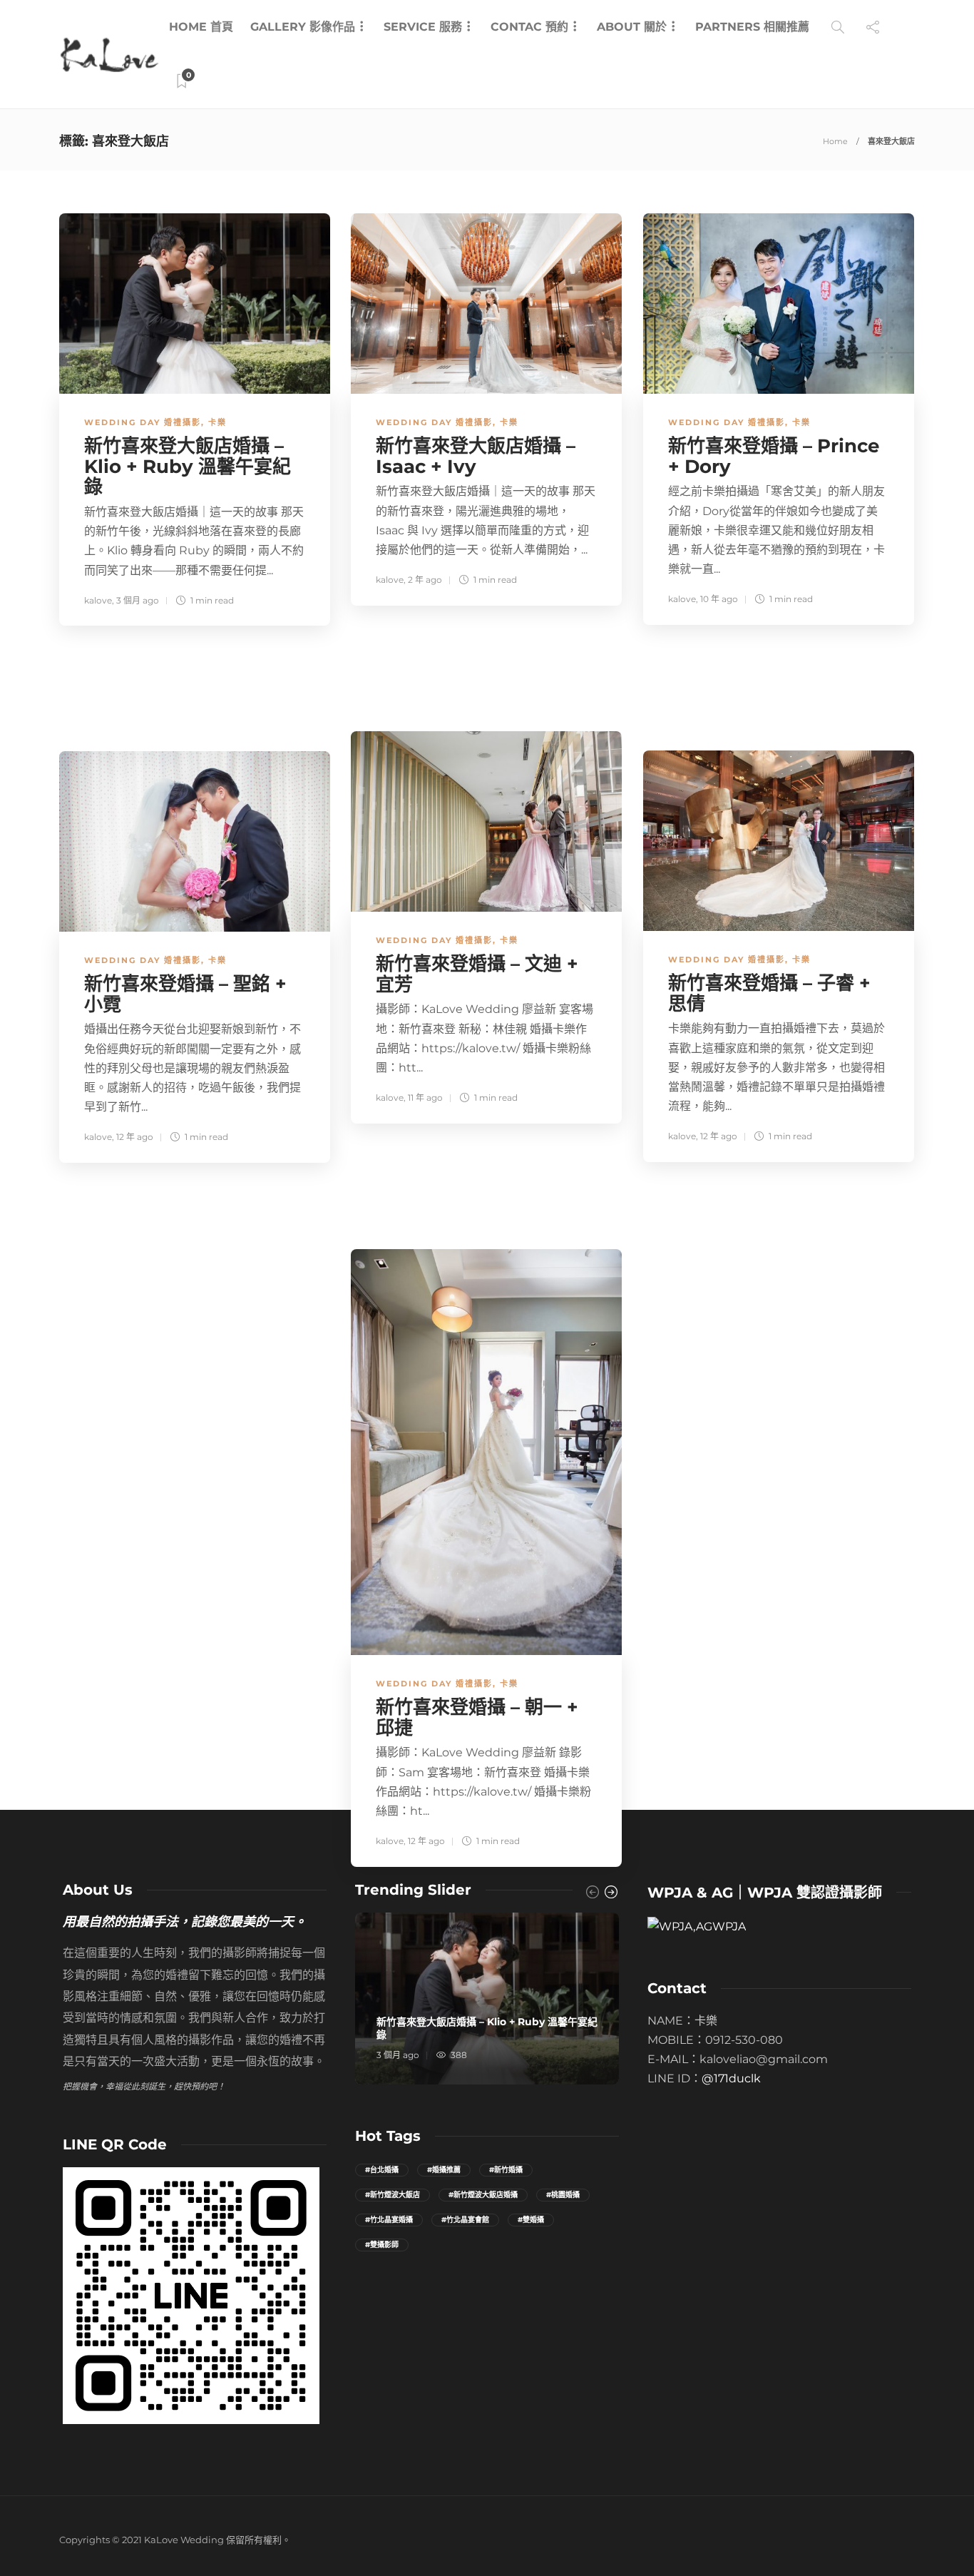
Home (835, 141)
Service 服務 (423, 27)
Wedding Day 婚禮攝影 (143, 422)
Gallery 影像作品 (303, 27)
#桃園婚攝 (563, 2195)
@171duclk (731, 2078)
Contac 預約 (529, 27)
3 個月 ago (138, 600)
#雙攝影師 (382, 2245)
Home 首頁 (201, 27)
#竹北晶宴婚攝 (389, 2220)
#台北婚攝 (382, 2170)
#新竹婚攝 (506, 2170)
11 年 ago (425, 1098)
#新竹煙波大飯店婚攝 (483, 2195)
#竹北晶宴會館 (465, 2220)
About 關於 (632, 27)
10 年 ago (719, 599)
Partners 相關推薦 (752, 27)
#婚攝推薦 (444, 2170)
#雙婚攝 (531, 2220)
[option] (487, 1999)
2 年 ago (425, 580)
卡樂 (217, 422)
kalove (98, 600)
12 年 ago (719, 1136)
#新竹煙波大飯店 (393, 2195)
